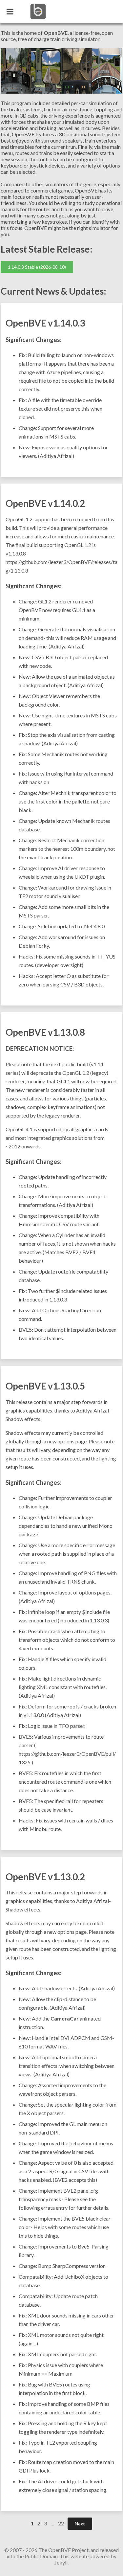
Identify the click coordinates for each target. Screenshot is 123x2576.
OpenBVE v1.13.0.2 (45, 1877)
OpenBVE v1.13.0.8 (45, 1032)
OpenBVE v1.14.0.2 (45, 503)
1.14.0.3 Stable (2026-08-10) (37, 267)
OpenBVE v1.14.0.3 (45, 323)
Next (80, 2524)
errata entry (54, 2208)
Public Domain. (42, 2556)
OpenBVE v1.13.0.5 (45, 1386)
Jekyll (61, 2562)
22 (61, 2523)
